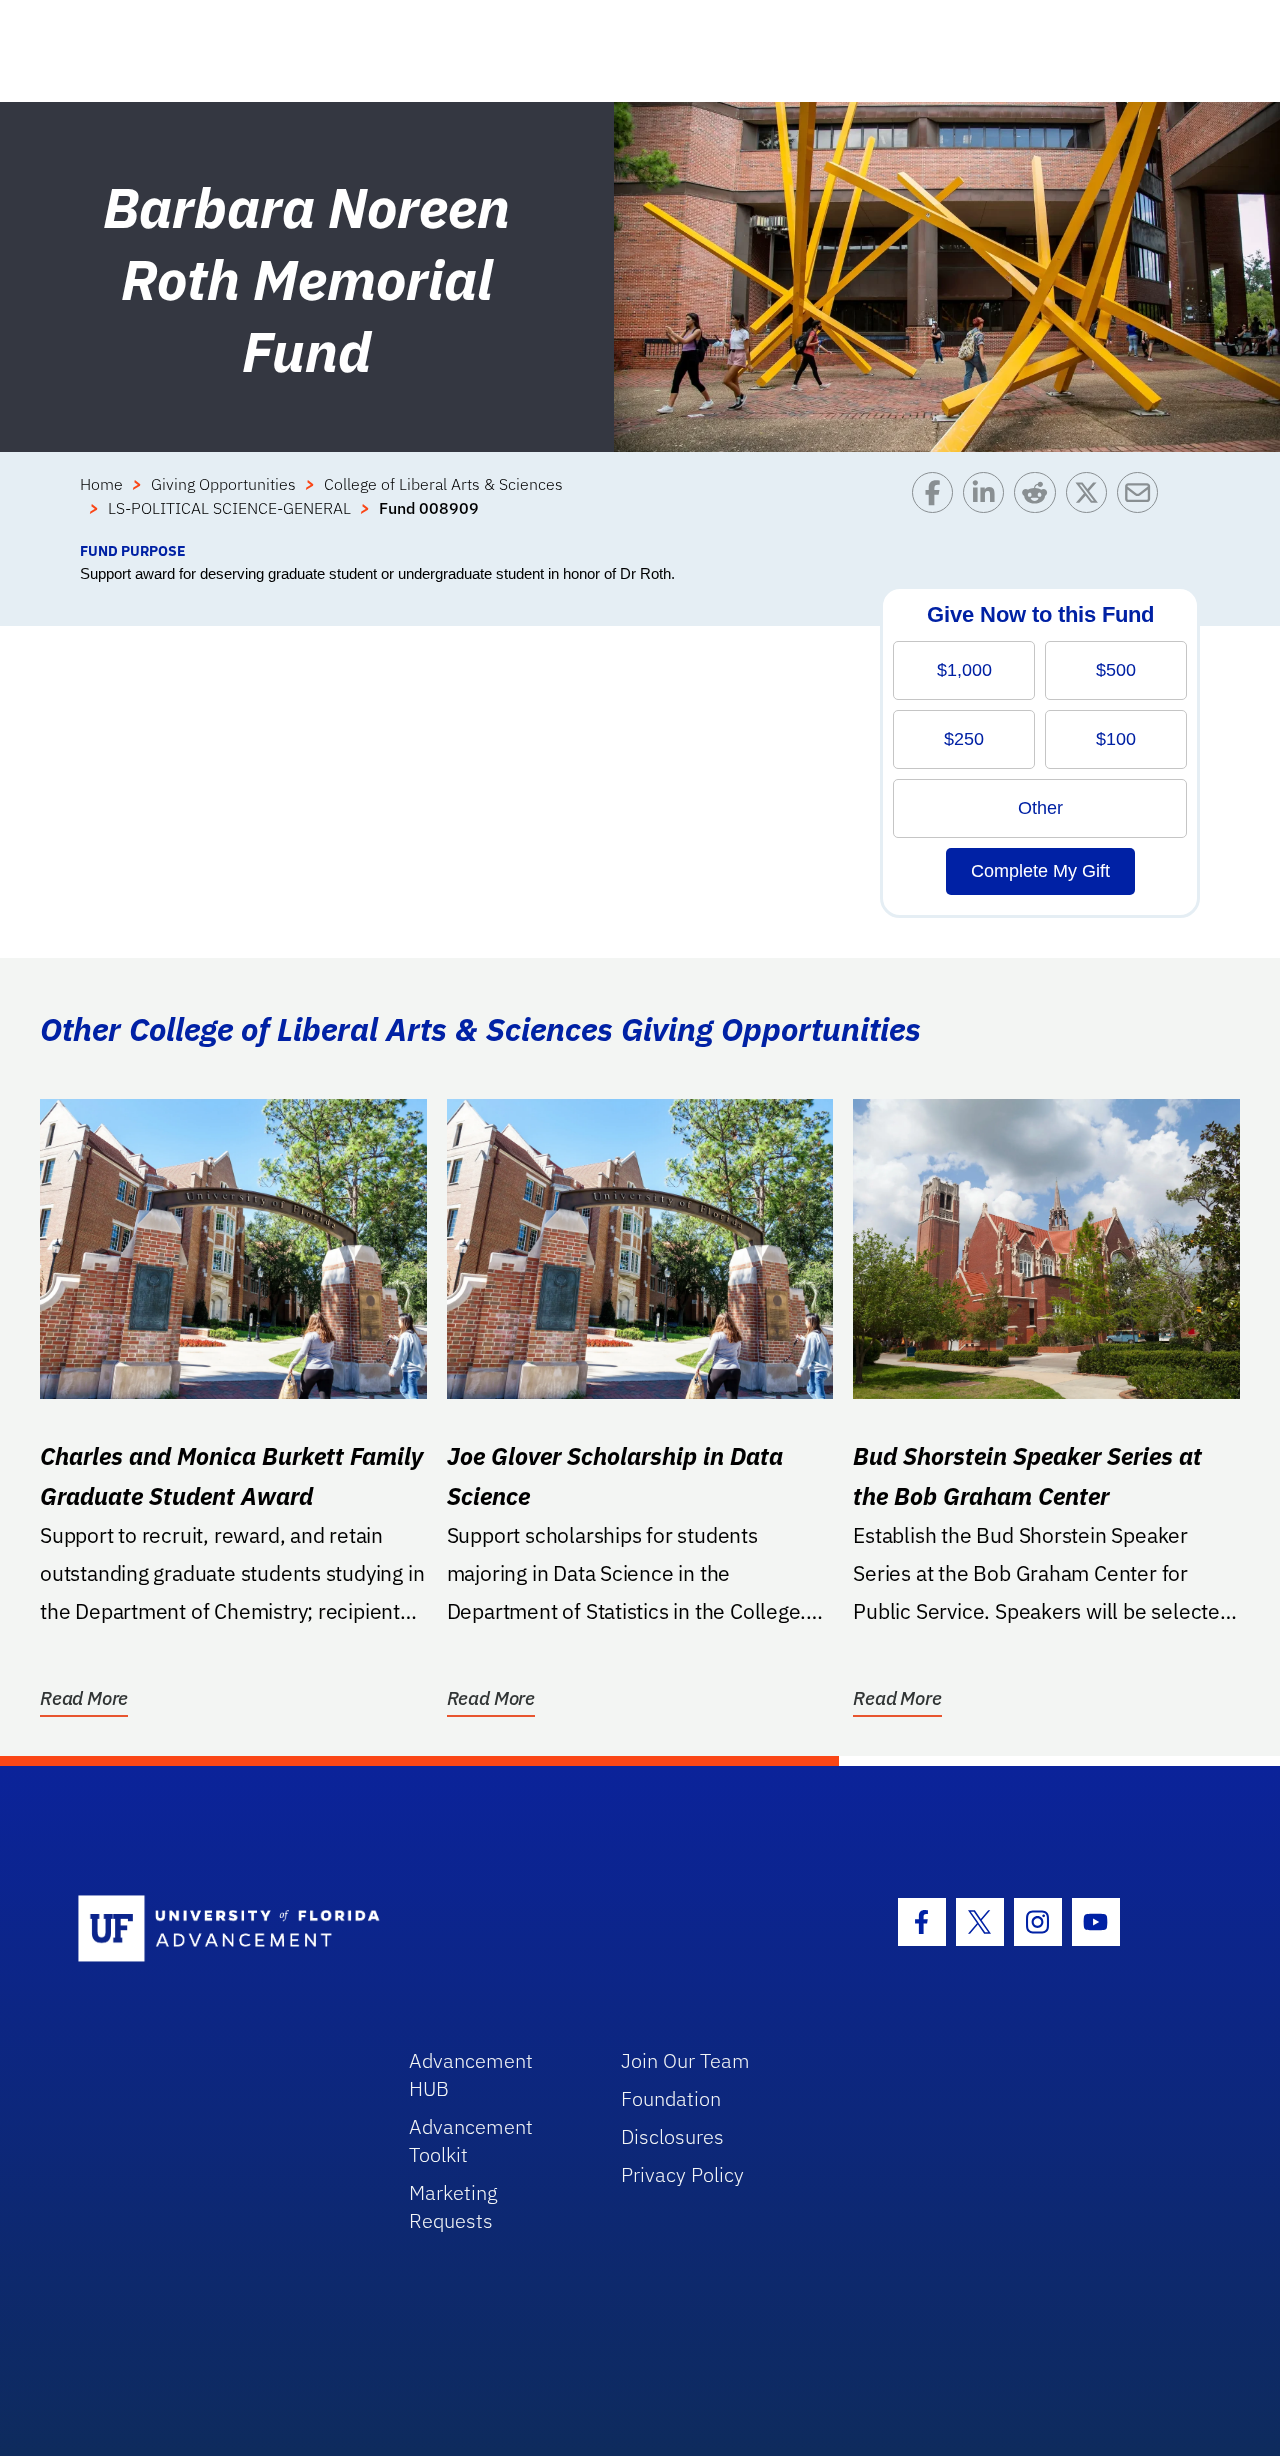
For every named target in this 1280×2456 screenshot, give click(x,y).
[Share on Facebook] (937, 506)
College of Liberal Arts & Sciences (443, 484)
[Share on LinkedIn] (988, 506)
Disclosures (672, 2136)
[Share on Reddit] (1039, 506)
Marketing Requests (453, 2206)
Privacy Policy (682, 2174)
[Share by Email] (1142, 506)
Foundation (671, 2098)
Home (101, 484)
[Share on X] (1091, 506)
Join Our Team (685, 2060)
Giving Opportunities (223, 484)
